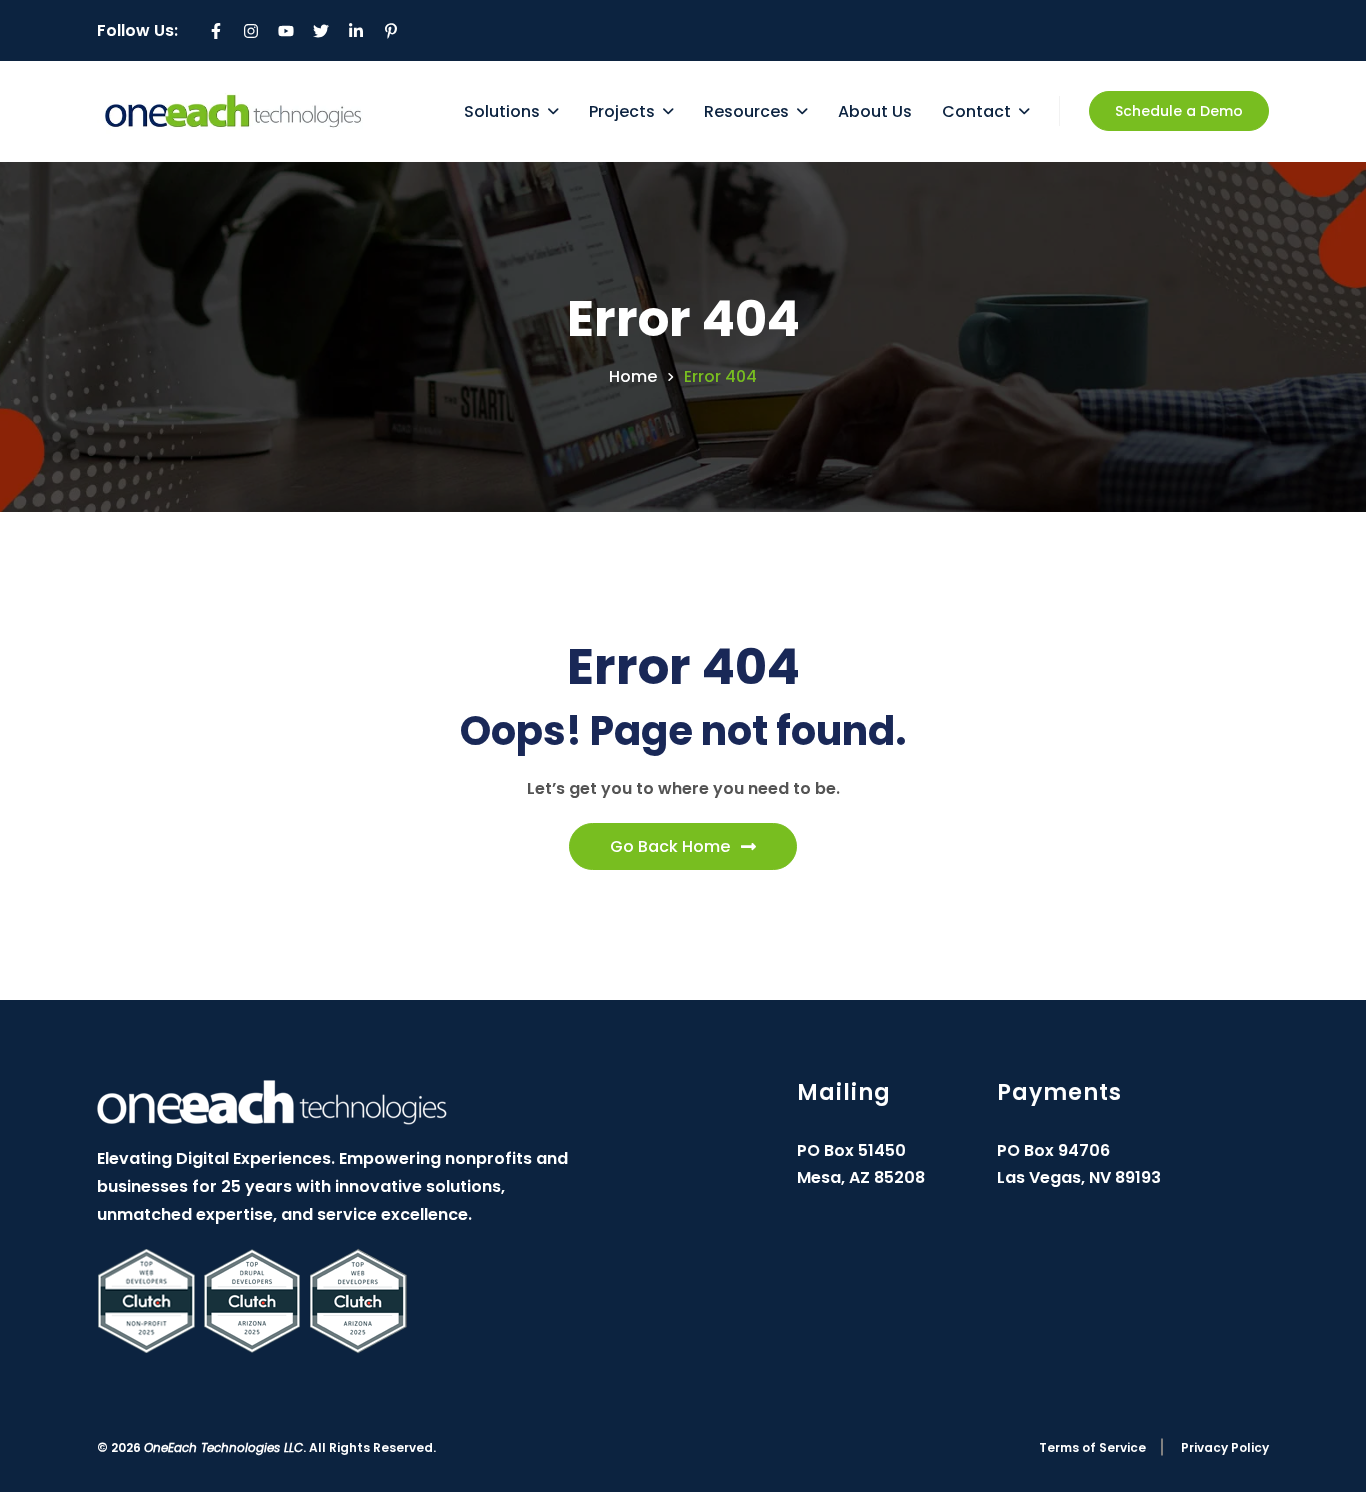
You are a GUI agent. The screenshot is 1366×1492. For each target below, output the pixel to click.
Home (633, 377)
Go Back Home (670, 846)
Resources (746, 111)
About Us (875, 111)
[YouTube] (286, 31)
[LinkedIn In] (356, 31)
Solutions (502, 111)
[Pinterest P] (391, 31)
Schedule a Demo (1179, 111)
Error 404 (720, 377)
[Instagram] (251, 31)
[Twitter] (321, 31)
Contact (976, 111)
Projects (622, 111)
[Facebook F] (216, 31)
